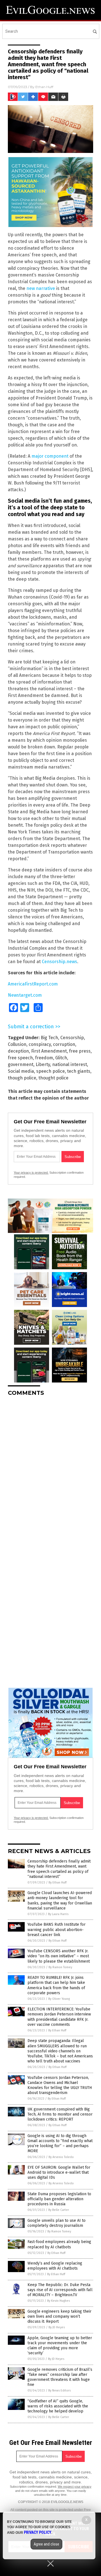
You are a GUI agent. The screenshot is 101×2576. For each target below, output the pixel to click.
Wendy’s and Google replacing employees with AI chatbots (55, 2266)
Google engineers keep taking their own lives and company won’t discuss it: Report (59, 2316)
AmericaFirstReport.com (33, 984)
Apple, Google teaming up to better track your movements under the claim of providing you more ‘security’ (60, 2346)
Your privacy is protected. (31, 1173)
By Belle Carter (59, 2210)
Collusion (17, 1044)
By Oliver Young (59, 1999)
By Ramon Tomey (60, 1967)
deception (18, 1051)
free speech (20, 1058)
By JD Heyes (57, 2327)
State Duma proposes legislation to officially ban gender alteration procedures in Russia (59, 2199)
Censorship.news (59, 962)
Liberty (43, 1064)
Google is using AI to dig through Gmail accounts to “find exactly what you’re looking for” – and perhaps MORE (60, 2143)
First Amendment (49, 1051)
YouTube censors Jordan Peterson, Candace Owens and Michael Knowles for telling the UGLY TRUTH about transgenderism (60, 2085)
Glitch (61, 1058)
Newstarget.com (25, 995)
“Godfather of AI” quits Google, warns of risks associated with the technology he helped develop (58, 2406)
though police (22, 1078)
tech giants (79, 1071)
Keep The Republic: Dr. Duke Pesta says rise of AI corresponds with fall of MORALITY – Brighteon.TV (60, 2290)
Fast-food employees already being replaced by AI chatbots (59, 2244)
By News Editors (59, 2391)
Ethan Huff (44, 87)
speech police (50, 1071)
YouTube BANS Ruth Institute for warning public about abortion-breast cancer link (57, 1929)
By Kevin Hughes (58, 2301)
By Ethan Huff (58, 1883)
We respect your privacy (75, 2487)
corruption (64, 1044)
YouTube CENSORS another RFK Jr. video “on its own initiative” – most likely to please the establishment (59, 1956)
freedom (44, 1058)
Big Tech (49, 1038)
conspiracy (40, 1044)
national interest (70, 1064)
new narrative (41, 288)
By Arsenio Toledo (61, 2157)
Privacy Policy (38, 2532)
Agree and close (46, 2544)
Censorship (72, 1038)
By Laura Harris (58, 1914)
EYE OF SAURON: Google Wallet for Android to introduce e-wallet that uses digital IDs (59, 2172)
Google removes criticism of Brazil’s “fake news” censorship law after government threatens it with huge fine (60, 2377)
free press (80, 1051)
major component (50, 456)
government (21, 1064)
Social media (21, 1071)
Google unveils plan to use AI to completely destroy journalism (57, 2223)
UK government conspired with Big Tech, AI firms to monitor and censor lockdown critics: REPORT (60, 2114)
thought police (53, 1078)
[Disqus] (50, 1471)
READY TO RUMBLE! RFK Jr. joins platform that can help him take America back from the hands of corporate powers (56, 1985)
